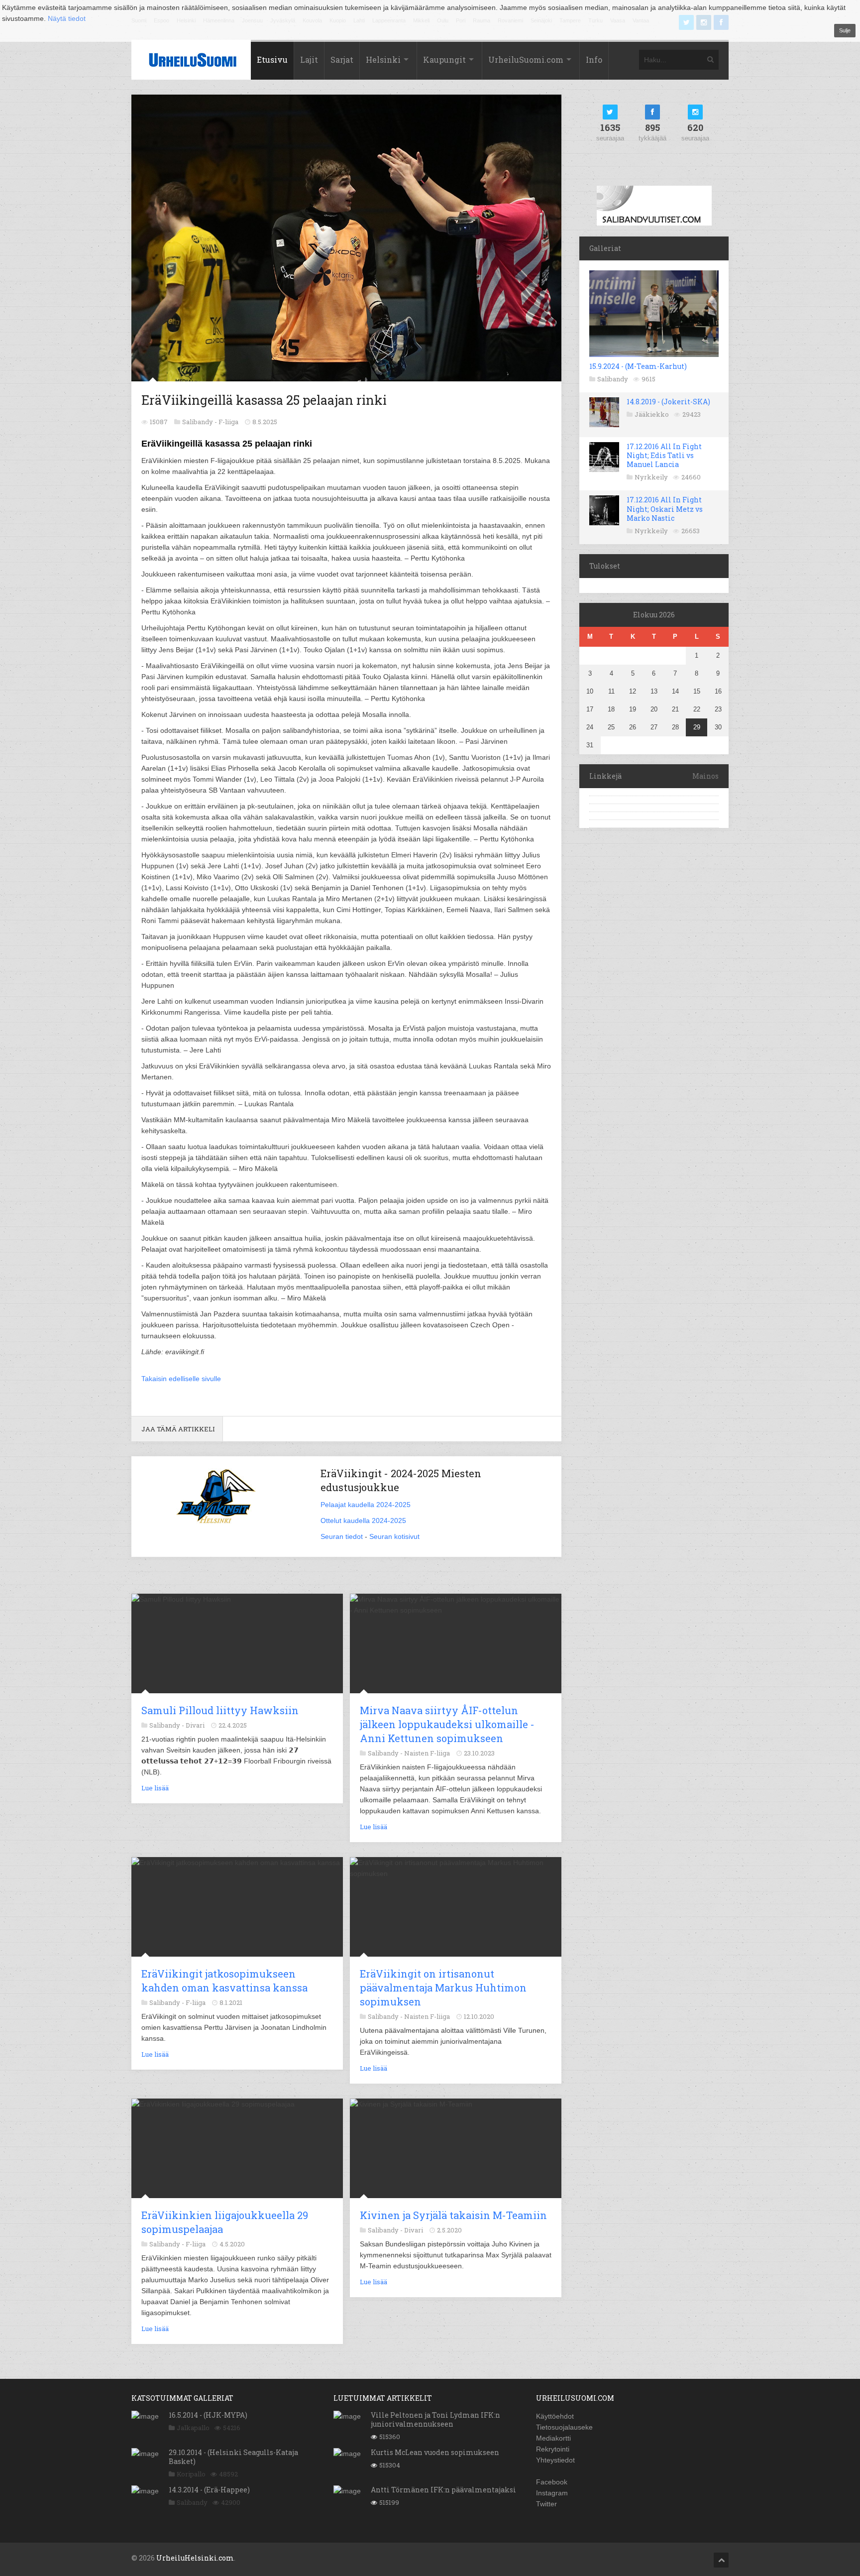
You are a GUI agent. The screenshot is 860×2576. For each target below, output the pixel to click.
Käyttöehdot (555, 2416)
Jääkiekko (652, 414)
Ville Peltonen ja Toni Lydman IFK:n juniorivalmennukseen (435, 2419)
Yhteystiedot (555, 2460)
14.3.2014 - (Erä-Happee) (209, 2490)
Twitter (546, 2504)
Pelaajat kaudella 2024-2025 (366, 1505)
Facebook (552, 2482)
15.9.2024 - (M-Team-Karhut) (638, 366)
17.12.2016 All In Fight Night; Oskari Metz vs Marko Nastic (665, 509)
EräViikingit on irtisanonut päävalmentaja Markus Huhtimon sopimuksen (443, 1988)
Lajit (309, 59)
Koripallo (191, 2474)
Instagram (552, 2493)
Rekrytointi (553, 2449)
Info (594, 59)
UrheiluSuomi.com (526, 59)
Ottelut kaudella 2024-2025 (363, 1521)
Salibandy (613, 379)
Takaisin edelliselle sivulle (181, 1379)
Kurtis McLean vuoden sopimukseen (435, 2452)
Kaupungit (444, 59)
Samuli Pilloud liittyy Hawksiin (220, 1710)
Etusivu (272, 59)
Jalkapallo (193, 2428)
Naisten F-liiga (427, 1753)
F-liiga (228, 422)
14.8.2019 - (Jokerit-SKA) (668, 402)
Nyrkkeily (651, 477)
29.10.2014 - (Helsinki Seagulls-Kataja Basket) (233, 2457)
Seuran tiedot (342, 1536)
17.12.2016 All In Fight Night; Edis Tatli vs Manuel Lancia (664, 455)
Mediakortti (553, 2438)
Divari (195, 1725)
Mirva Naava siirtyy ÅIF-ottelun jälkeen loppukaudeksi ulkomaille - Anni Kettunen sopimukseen (447, 1724)
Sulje (845, 30)
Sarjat (342, 59)
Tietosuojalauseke (564, 2427)
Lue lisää (155, 1788)
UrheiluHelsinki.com (195, 2558)
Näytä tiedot (67, 18)
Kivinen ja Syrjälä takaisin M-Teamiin (453, 2215)
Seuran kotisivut (394, 1536)
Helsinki (383, 59)
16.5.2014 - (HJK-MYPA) (208, 2415)
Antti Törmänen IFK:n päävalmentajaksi (443, 2490)
